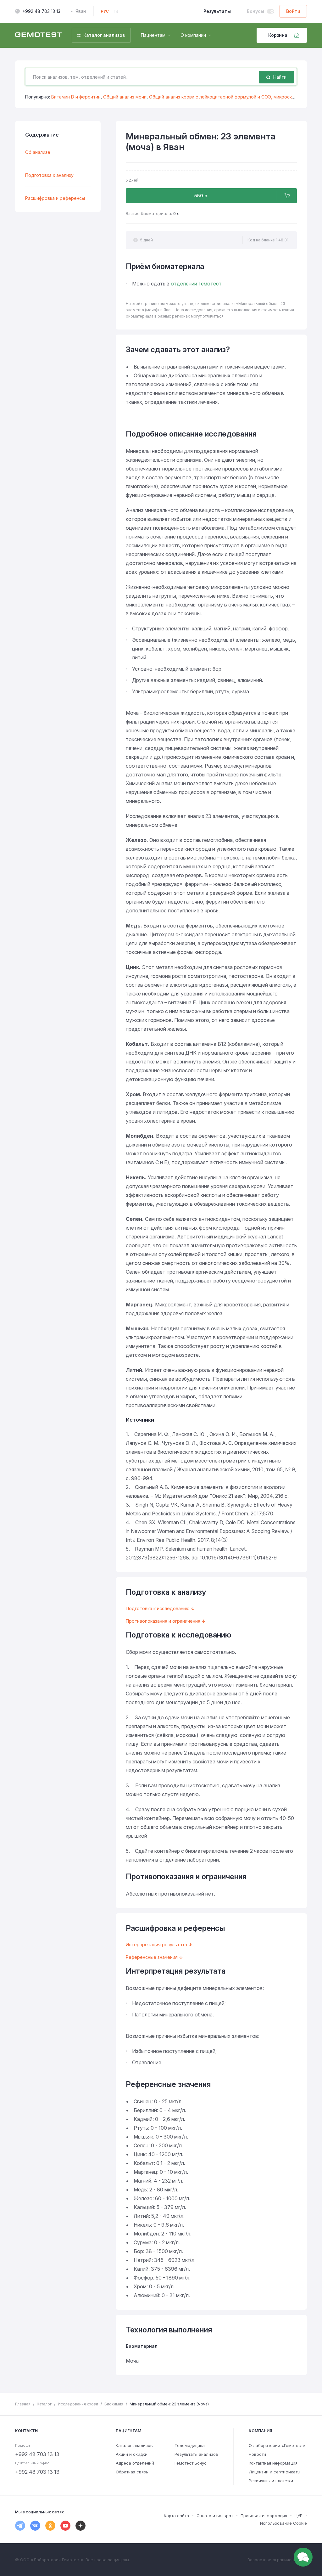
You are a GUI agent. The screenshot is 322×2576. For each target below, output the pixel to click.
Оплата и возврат (215, 2516)
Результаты (217, 11)
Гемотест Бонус (191, 2463)
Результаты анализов (196, 2454)
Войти (293, 11)
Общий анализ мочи (125, 97)
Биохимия (114, 2404)
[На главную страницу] (38, 35)
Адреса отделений (135, 2463)
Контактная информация (273, 2463)
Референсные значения (152, 1957)
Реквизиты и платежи (271, 2481)
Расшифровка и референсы (55, 198)
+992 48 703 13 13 (41, 11)
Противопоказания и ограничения (163, 1621)
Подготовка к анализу (49, 175)
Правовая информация (264, 2516)
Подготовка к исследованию (158, 1608)
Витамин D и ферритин (76, 97)
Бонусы (255, 11)
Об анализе (38, 152)
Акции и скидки (132, 2454)
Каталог (44, 2404)
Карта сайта (176, 2516)
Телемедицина (190, 2445)
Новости (257, 2454)
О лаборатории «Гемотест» (277, 2445)
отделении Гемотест (196, 284)
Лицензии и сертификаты (275, 2472)
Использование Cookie (283, 2523)
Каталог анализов (134, 2445)
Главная (23, 2404)
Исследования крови (78, 2404)
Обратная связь (132, 2472)
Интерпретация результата (156, 1945)
